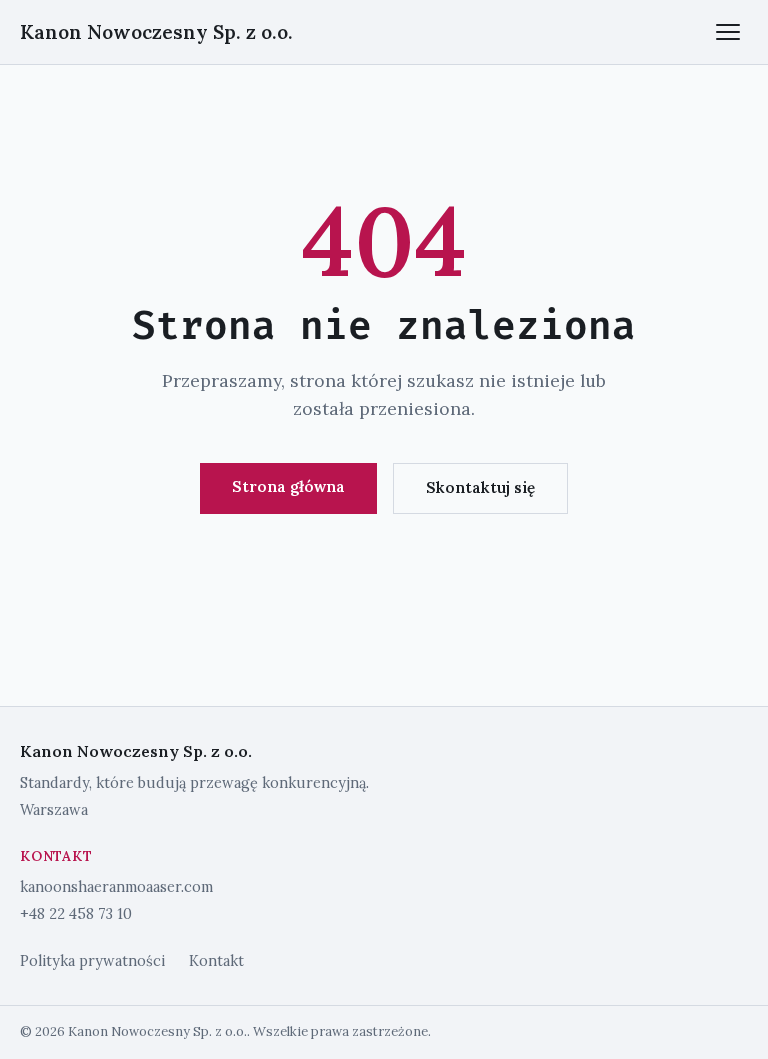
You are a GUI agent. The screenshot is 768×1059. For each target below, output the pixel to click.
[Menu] (728, 32)
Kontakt (216, 961)
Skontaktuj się (480, 487)
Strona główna (288, 486)
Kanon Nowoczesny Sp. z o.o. (156, 32)
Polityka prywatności (92, 961)
